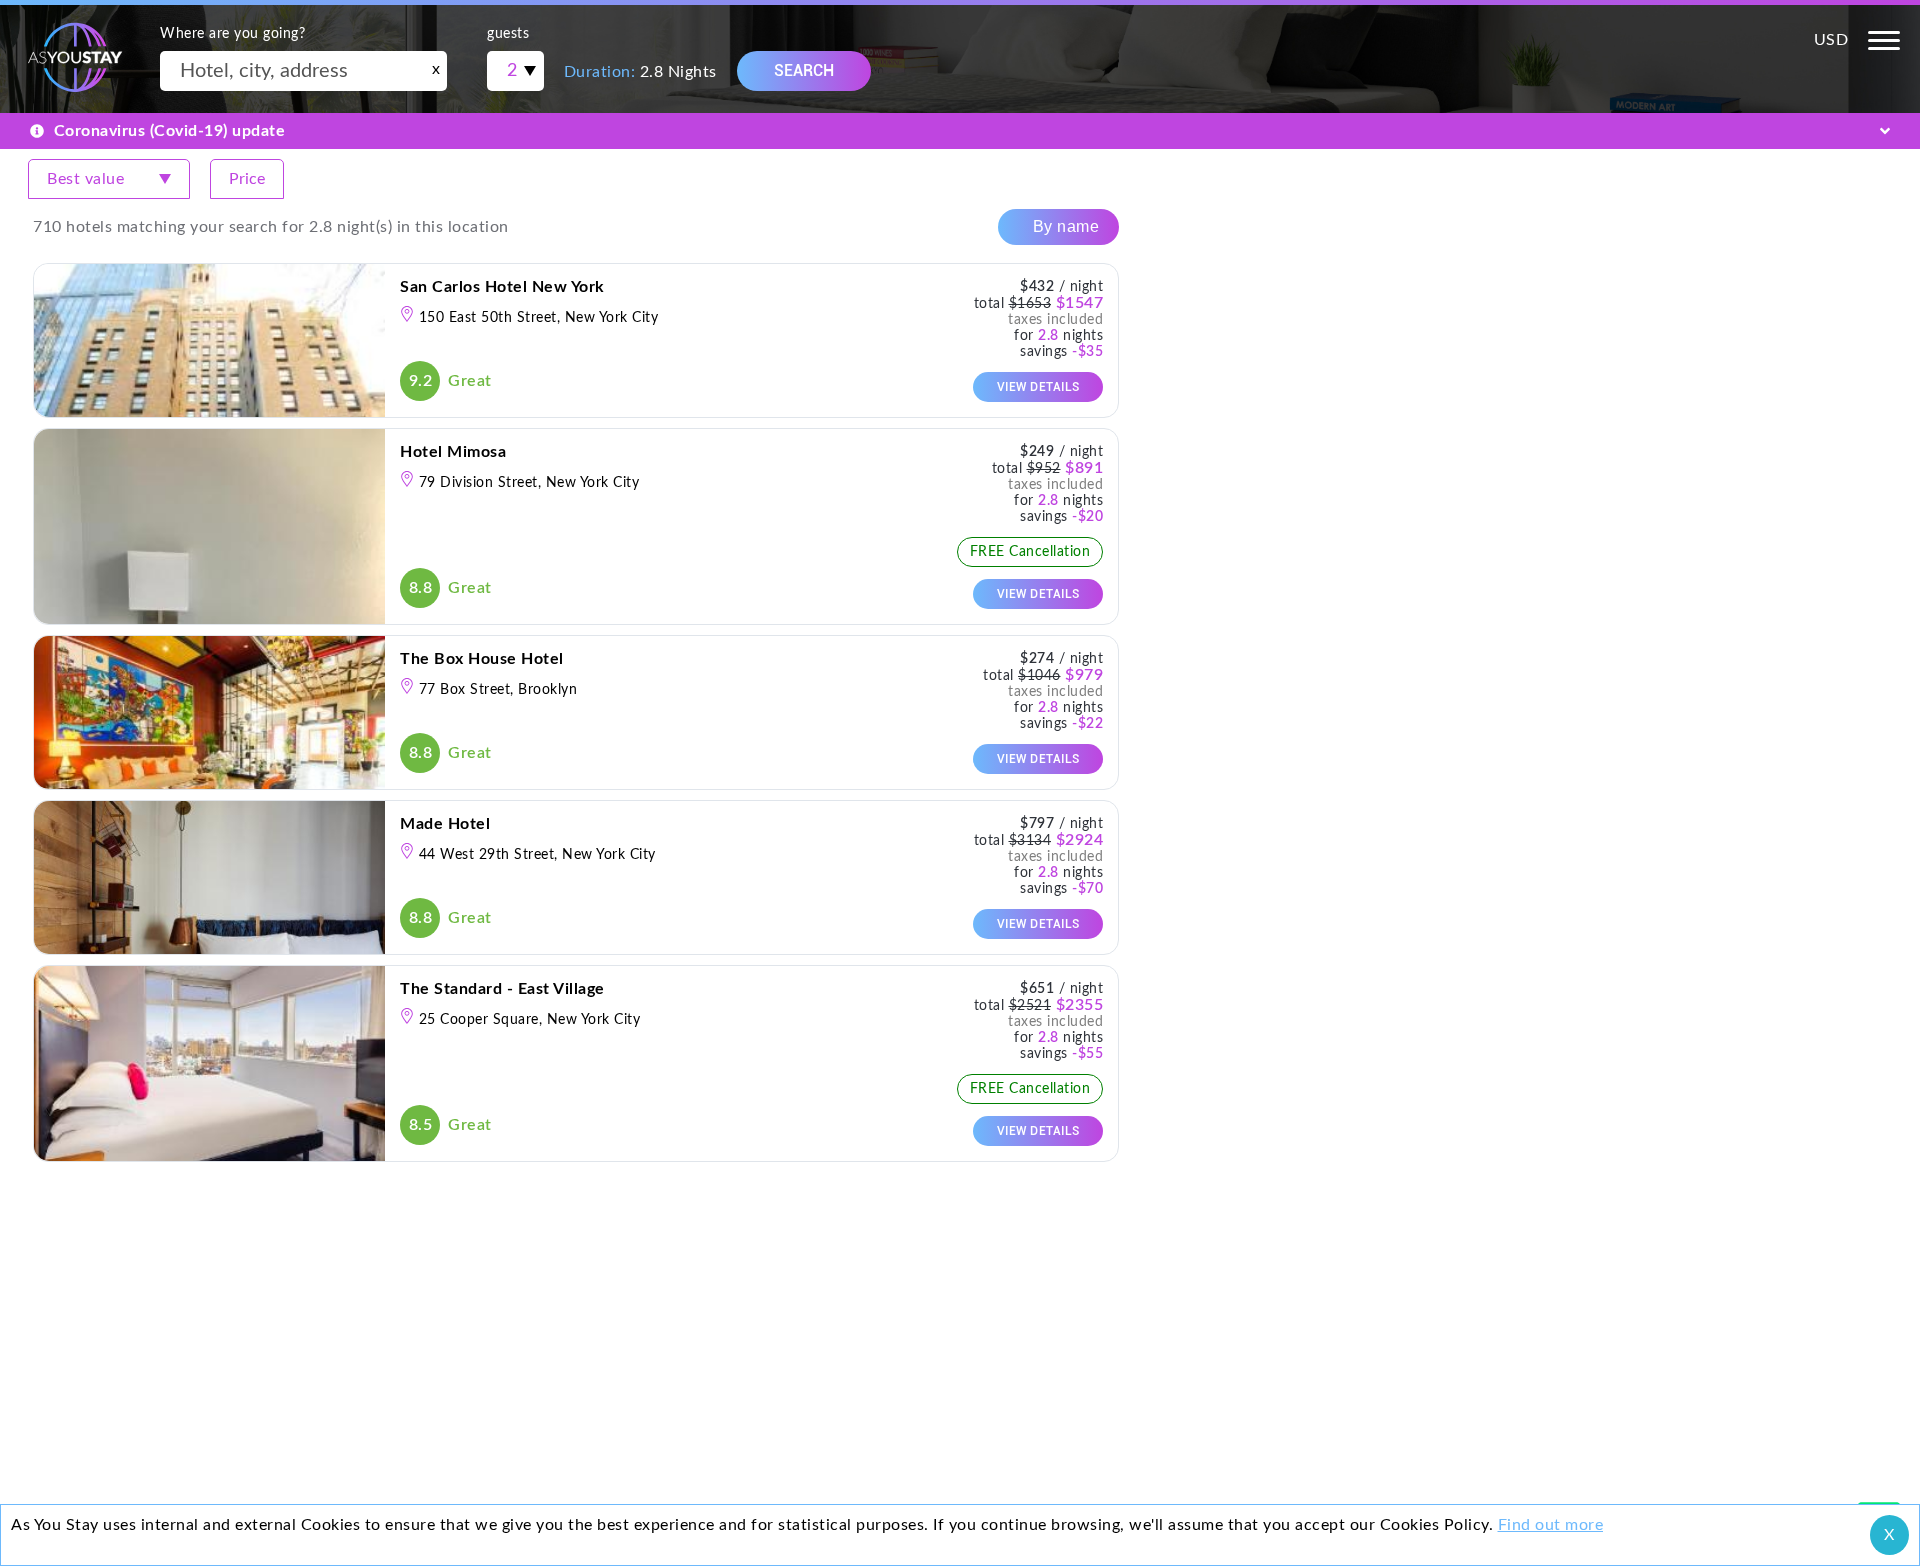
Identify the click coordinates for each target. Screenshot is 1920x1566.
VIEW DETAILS (1038, 387)
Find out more (1551, 1525)
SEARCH (804, 70)
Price (247, 179)
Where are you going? (232, 34)
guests (508, 34)
